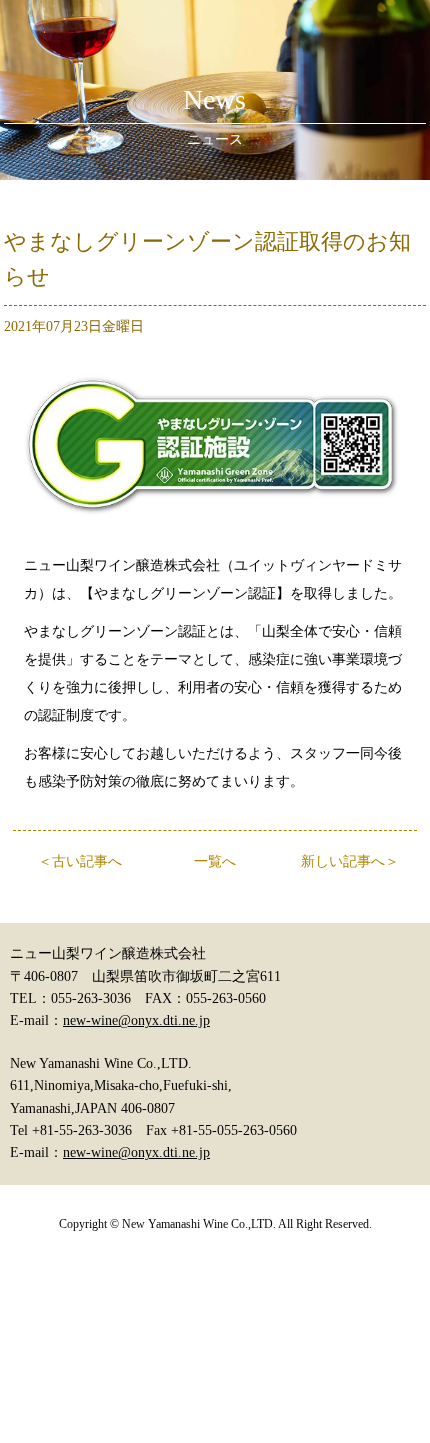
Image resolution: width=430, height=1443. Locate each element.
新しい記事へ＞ (350, 861)
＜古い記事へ (80, 861)
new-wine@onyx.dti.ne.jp (136, 1020)
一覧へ (215, 861)
